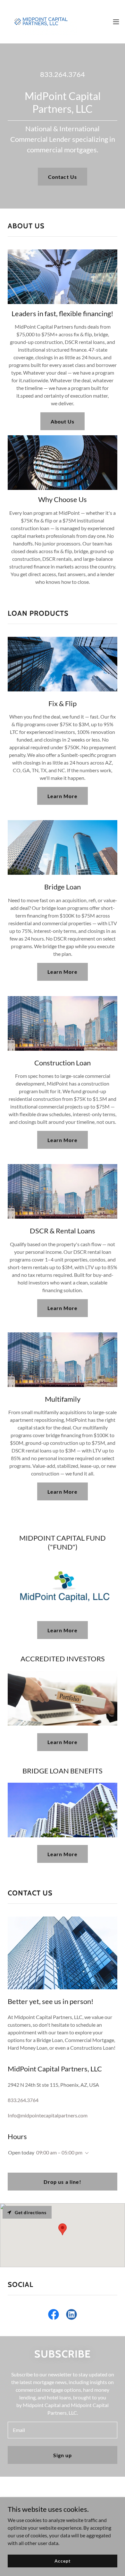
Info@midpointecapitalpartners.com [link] (48, 2115)
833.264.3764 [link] (63, 74)
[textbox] (63, 2430)
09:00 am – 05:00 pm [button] (59, 2152)
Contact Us (62, 177)
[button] (116, 22)
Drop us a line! (62, 2182)
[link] (41, 22)
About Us (63, 421)
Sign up (63, 2455)
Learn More (63, 796)
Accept (62, 2561)
